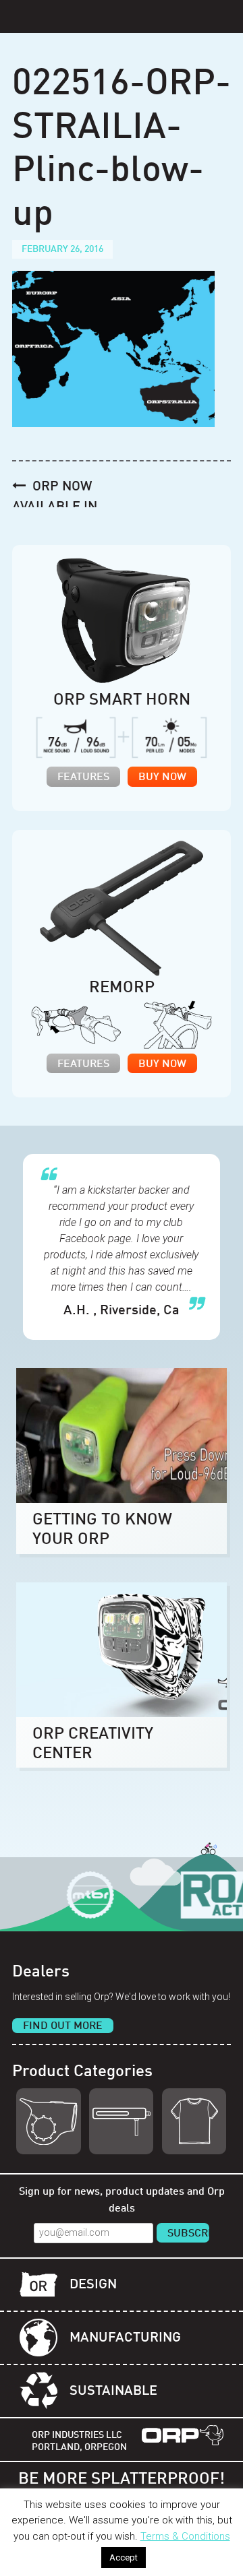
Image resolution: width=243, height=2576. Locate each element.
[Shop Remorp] (121, 2121)
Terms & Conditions (185, 2536)
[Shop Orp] (48, 2121)
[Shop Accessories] (194, 2121)
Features (83, 777)
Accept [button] (124, 2557)
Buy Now (162, 777)
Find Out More (63, 2026)
